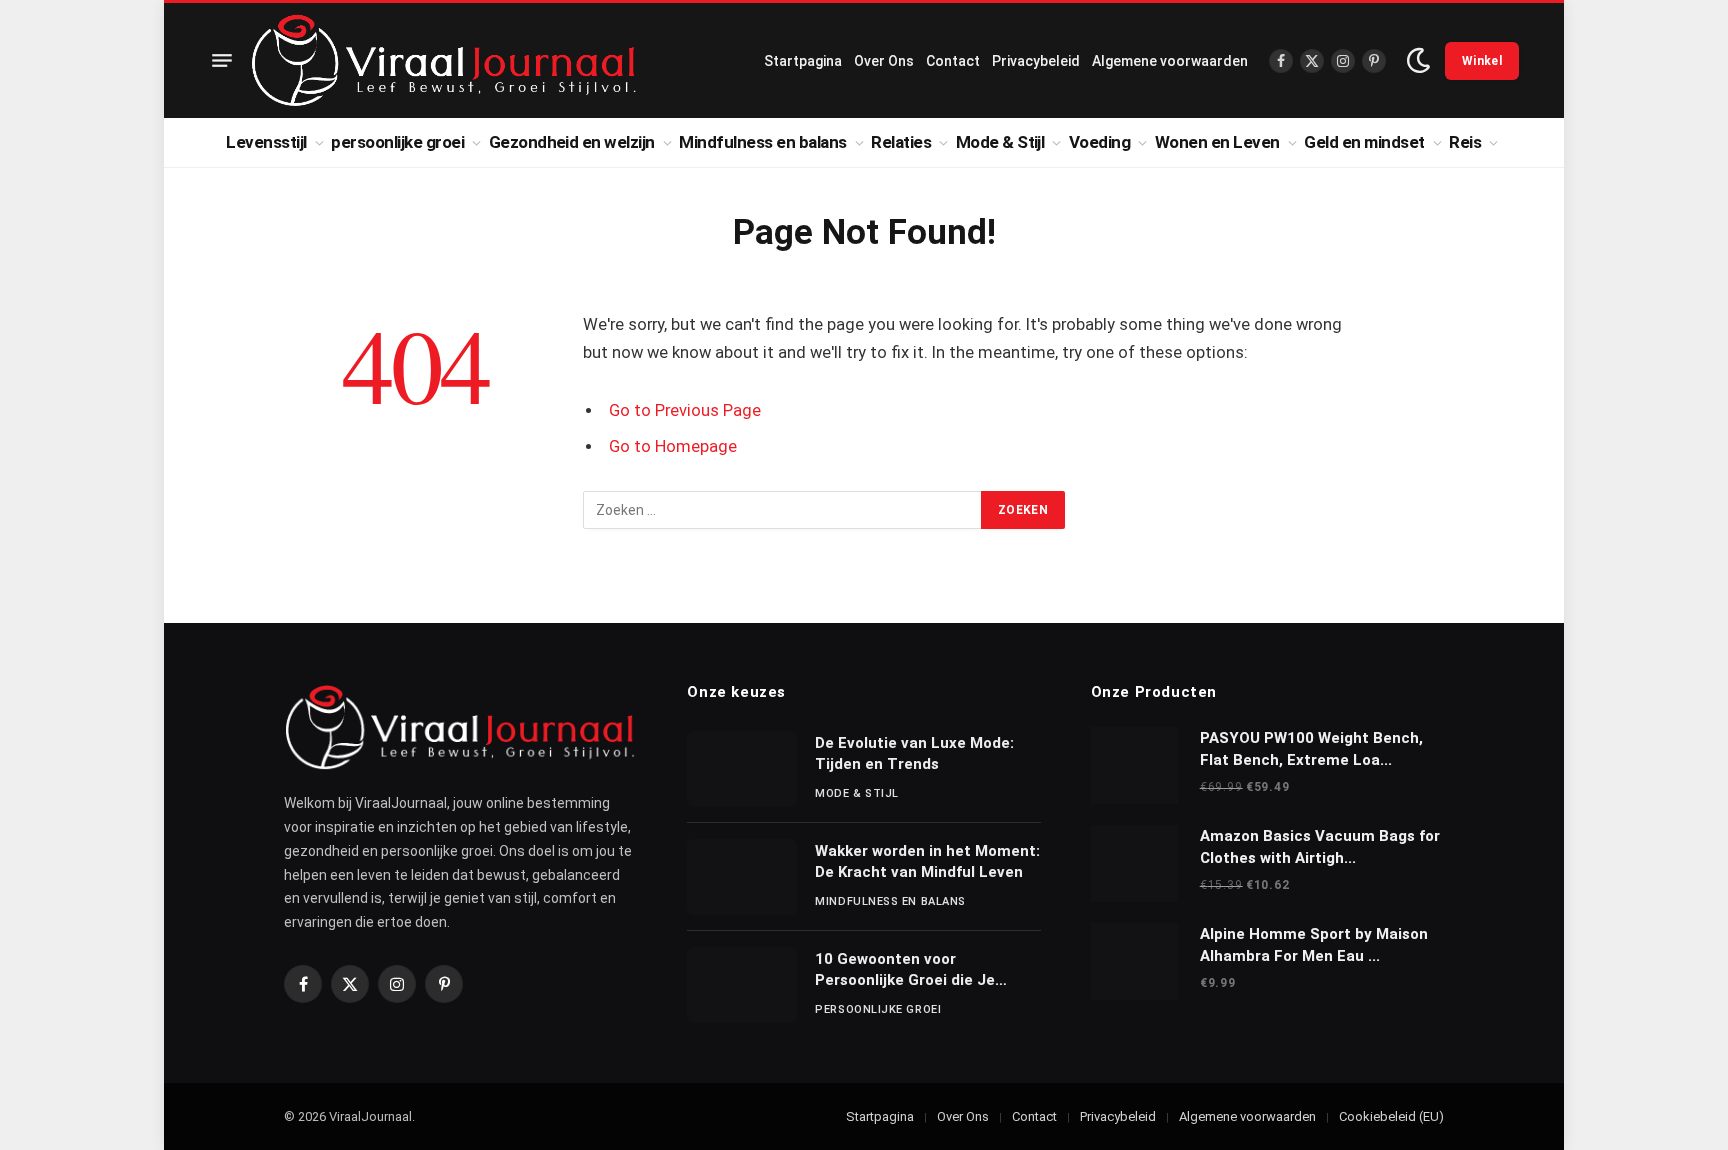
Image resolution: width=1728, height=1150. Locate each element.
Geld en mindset (1364, 142)
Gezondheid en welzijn (572, 142)
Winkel (1482, 61)
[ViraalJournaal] (444, 61)
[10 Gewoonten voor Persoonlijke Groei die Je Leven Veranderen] (742, 985)
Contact (953, 61)
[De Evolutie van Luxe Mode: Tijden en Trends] (742, 769)
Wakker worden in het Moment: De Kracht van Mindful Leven (927, 861)
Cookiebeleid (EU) (1391, 1116)
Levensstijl (266, 142)
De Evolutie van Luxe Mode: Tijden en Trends (914, 753)
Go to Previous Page (685, 410)
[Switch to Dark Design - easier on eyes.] (1418, 60)
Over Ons (884, 61)
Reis (1465, 142)
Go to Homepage (673, 446)
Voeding (1099, 142)
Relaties (901, 142)
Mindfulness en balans (762, 142)
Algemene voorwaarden (1170, 61)
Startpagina (803, 61)
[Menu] (222, 61)
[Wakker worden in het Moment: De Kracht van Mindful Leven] (742, 877)
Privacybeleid (1036, 61)
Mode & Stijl (1000, 142)
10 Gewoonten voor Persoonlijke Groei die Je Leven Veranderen (905, 971)
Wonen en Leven (1217, 142)
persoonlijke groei (397, 142)
